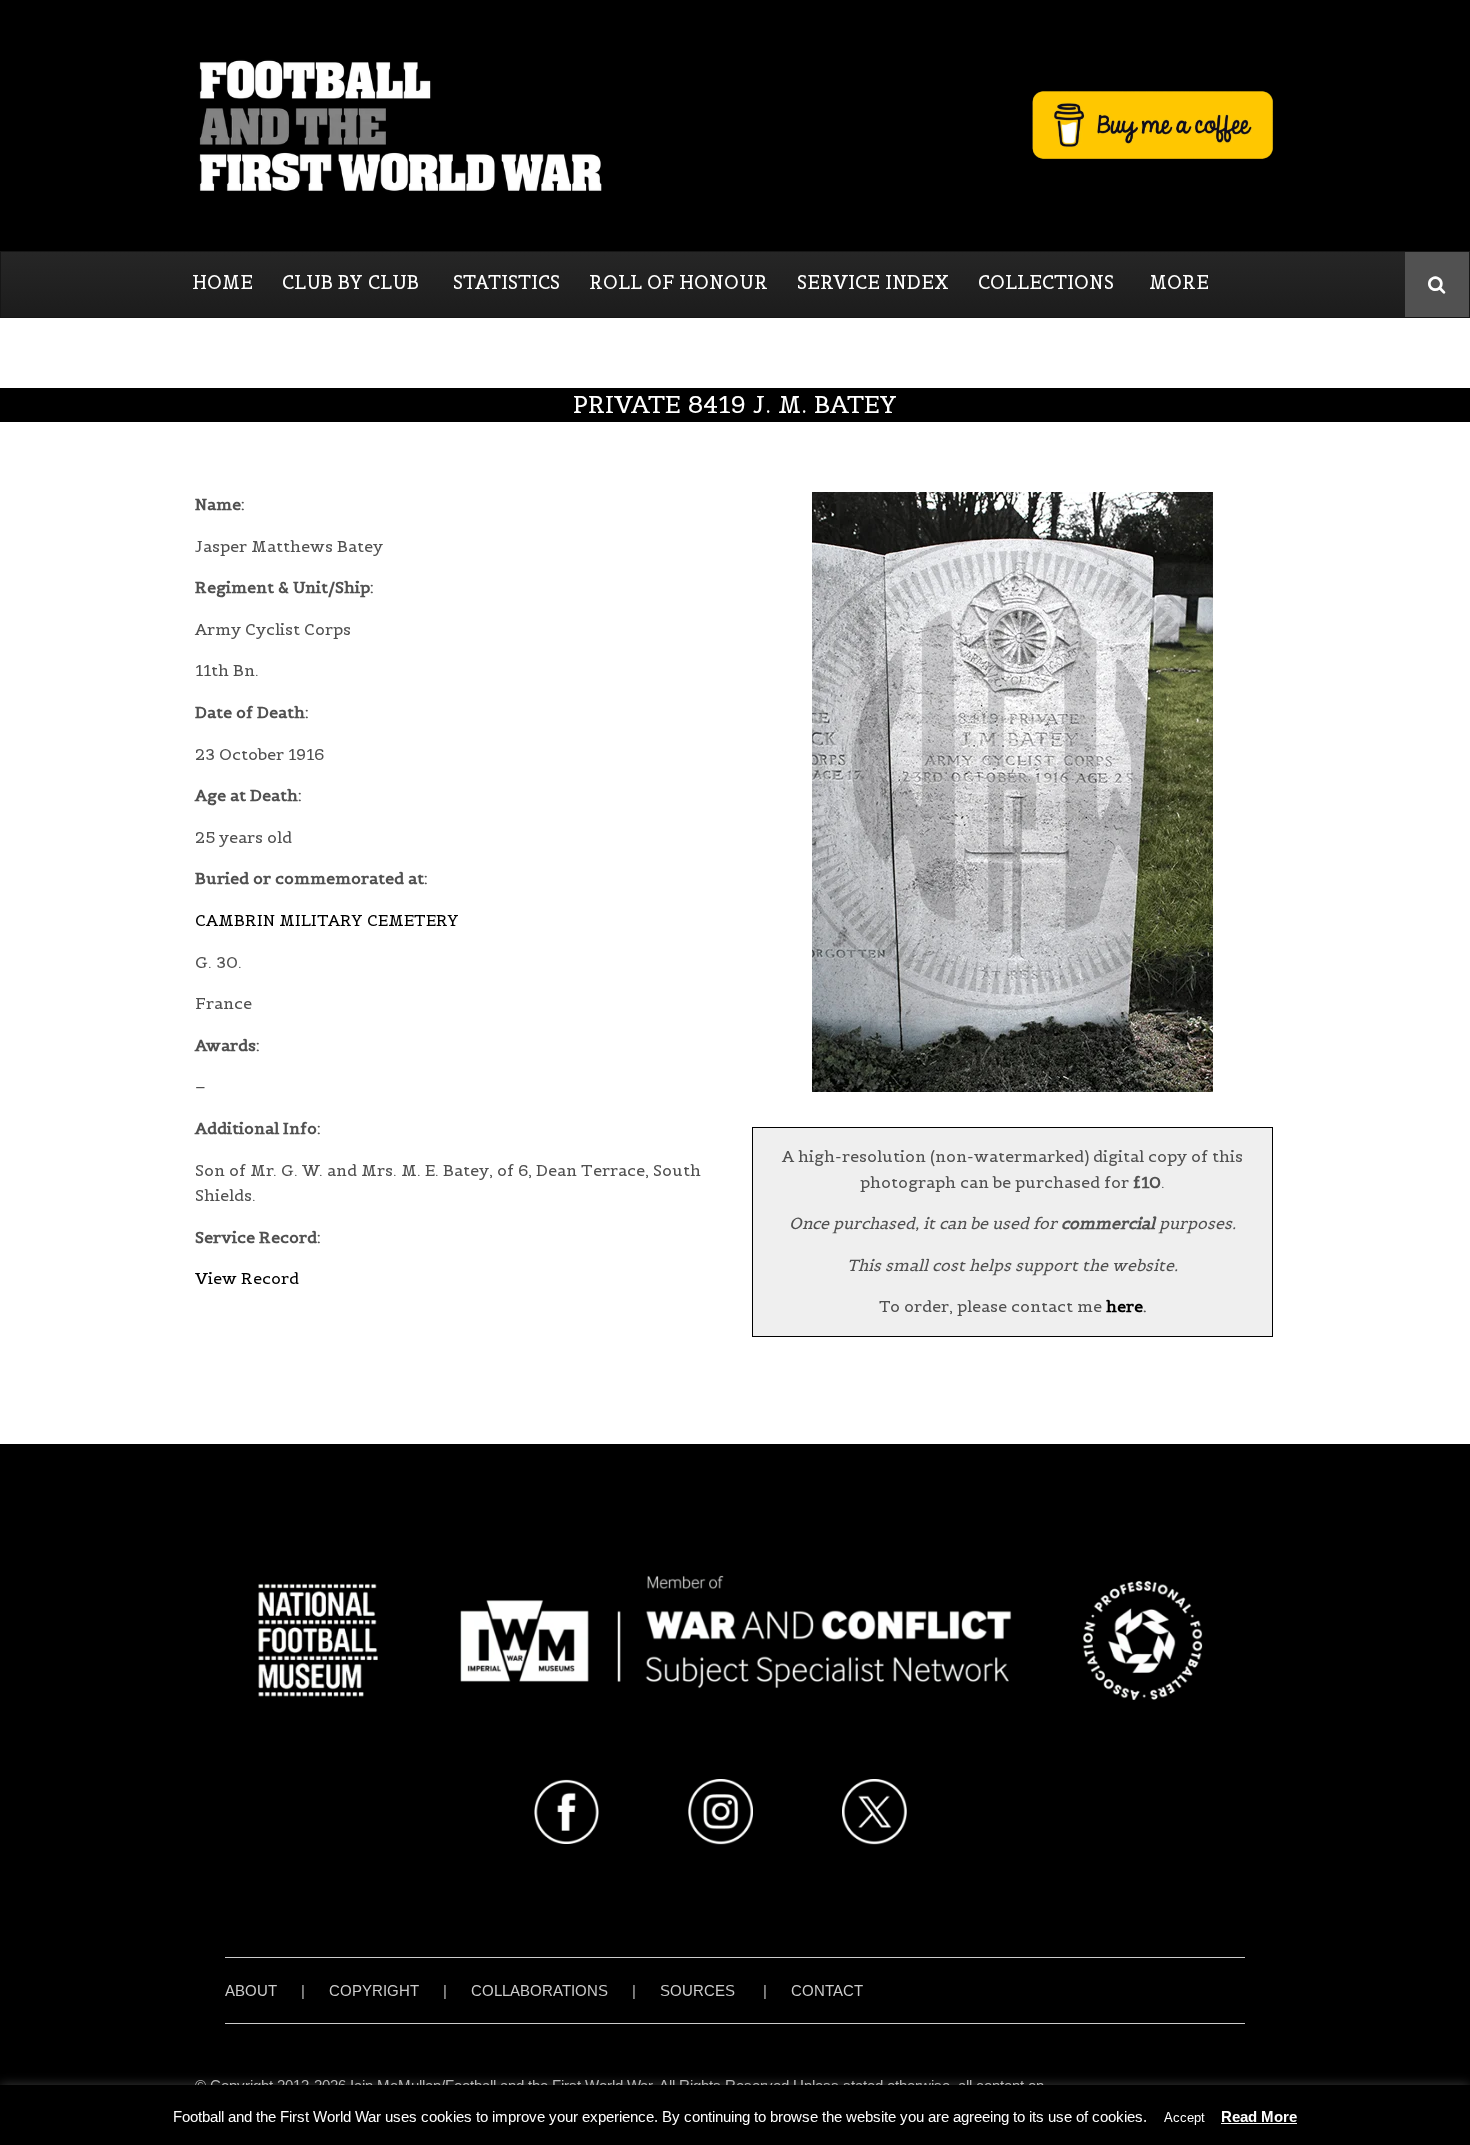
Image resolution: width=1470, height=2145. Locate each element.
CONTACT (827, 1990)
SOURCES (697, 1990)
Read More (1259, 2116)
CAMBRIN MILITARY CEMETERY (327, 920)
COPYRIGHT (374, 1990)
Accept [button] (1184, 2117)
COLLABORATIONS (539, 1990)
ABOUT (251, 1990)
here (1124, 1306)
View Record (247, 1278)
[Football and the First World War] (735, 125)
